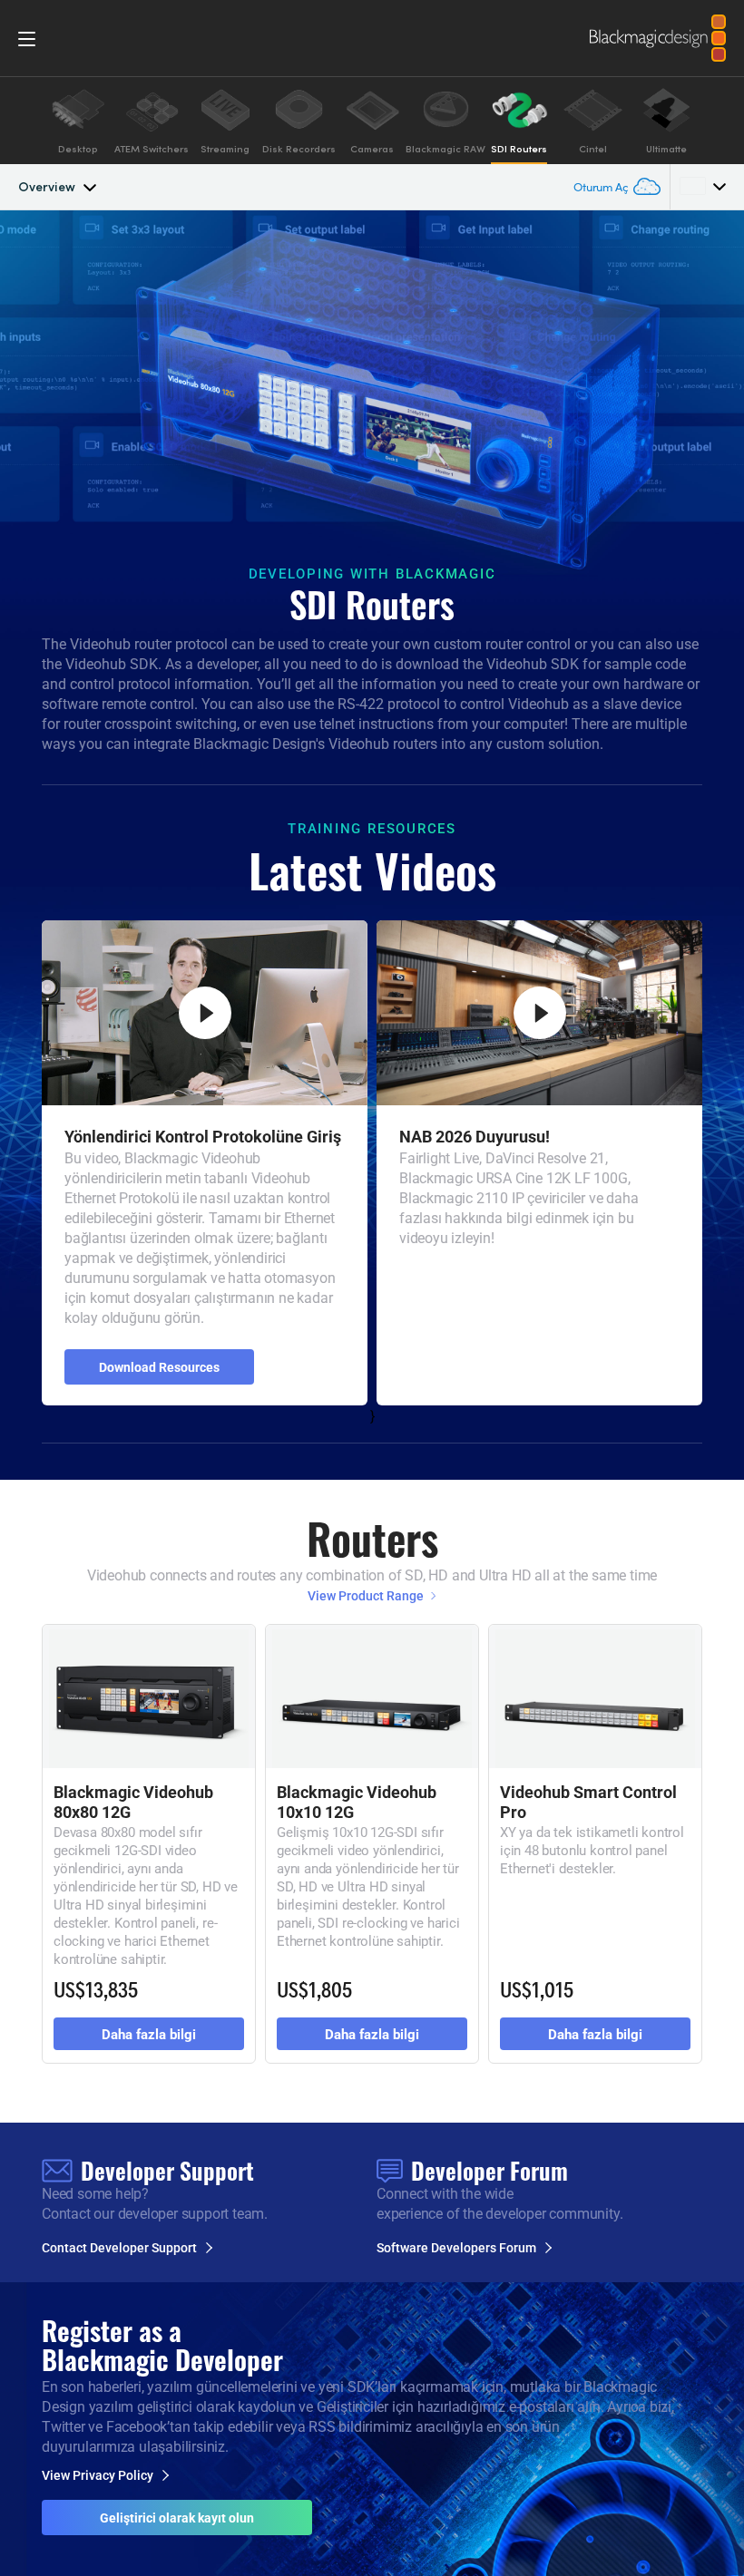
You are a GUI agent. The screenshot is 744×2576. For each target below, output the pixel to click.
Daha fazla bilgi (149, 2034)
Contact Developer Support (119, 2248)
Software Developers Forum (456, 2248)
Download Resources (159, 1367)
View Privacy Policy (98, 2475)
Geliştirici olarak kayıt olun (177, 2518)
